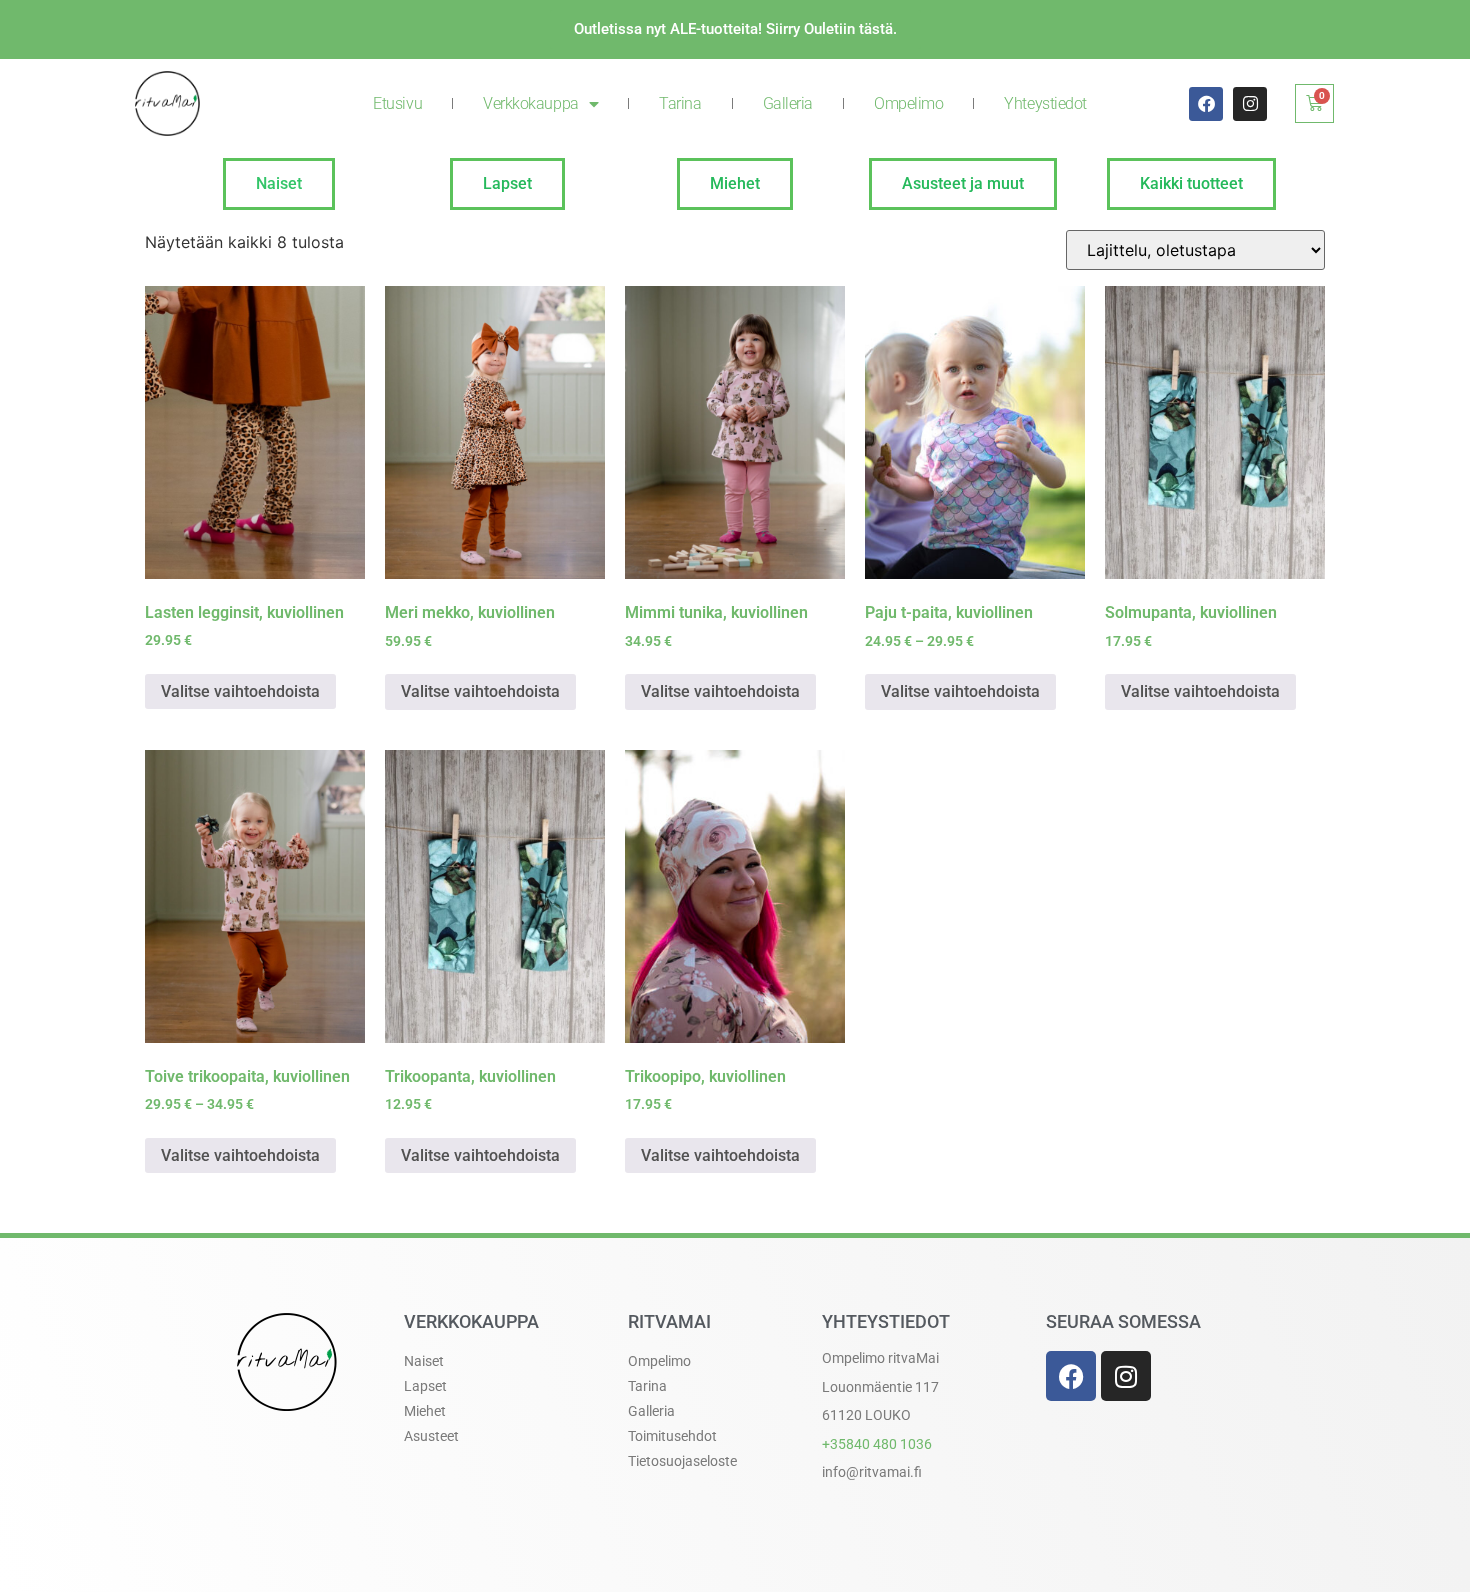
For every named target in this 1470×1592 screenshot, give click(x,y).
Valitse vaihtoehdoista (240, 691)
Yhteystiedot (1045, 103)
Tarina (680, 103)
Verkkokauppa (531, 103)
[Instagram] (1250, 104)
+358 (877, 1444)
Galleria (788, 103)
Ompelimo (908, 103)
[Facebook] (1206, 104)
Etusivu (397, 103)
